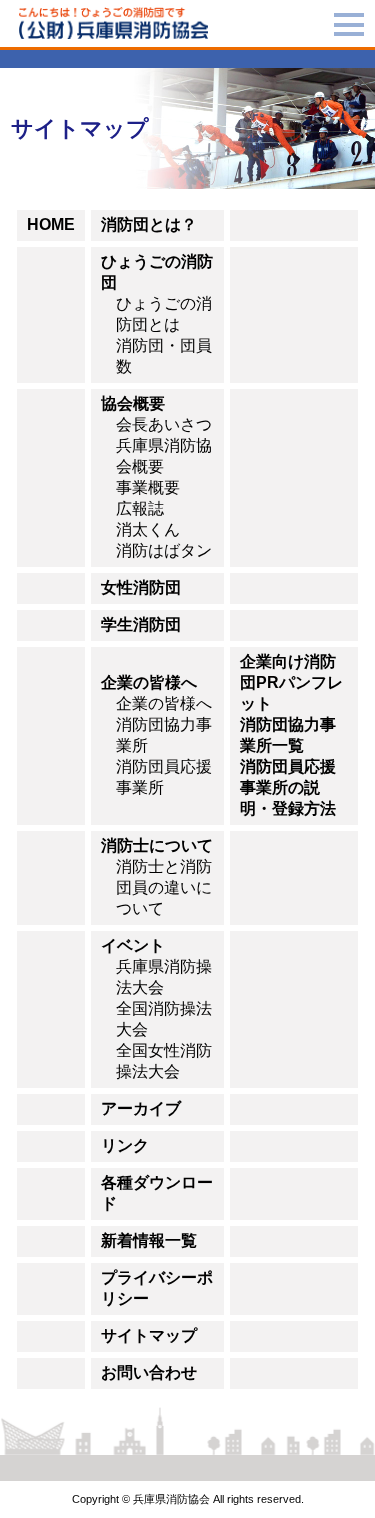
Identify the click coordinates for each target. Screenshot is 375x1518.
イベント (133, 945)
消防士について (157, 845)
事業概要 (148, 487)
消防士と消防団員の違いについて (164, 887)
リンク (125, 1145)
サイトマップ (149, 1335)
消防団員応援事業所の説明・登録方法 (288, 787)
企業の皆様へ (149, 682)
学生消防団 (141, 624)
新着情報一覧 (149, 1240)
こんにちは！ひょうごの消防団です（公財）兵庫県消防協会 (113, 23)
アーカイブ (141, 1108)
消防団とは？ (149, 224)
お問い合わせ (149, 1372)
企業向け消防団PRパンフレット (291, 682)
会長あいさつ (164, 424)
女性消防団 (141, 587)
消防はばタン (164, 550)
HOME (51, 224)
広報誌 (140, 508)
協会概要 (133, 403)
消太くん (148, 529)
